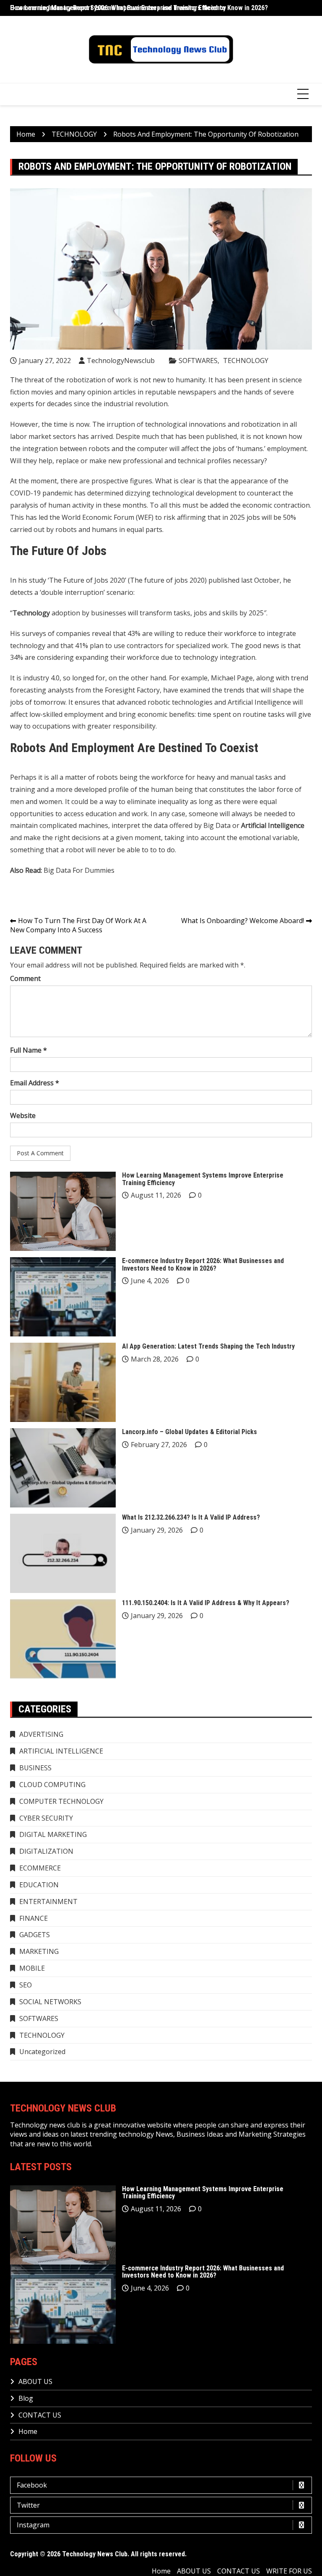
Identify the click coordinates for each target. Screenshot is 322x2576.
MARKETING (39, 1951)
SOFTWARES (198, 361)
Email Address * (35, 1083)
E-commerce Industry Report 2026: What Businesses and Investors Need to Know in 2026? (203, 1265)
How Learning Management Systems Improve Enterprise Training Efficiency (118, 8)
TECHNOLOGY (246, 361)
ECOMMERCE (40, 1868)
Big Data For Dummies (79, 870)
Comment (25, 978)
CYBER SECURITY (46, 1818)
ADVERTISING (41, 1734)
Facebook (32, 2485)
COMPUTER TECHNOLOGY (61, 1801)
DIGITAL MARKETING (53, 1834)
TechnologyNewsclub (121, 361)
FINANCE (34, 1918)
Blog (26, 2398)
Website (23, 1115)
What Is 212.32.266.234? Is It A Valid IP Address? (191, 1517)
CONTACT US (40, 2415)
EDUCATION (39, 1885)
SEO (26, 1985)
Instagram (33, 2525)
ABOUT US (35, 2381)
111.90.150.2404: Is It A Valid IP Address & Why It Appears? (206, 1603)
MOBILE (32, 1968)
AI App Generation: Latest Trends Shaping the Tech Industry (208, 1346)
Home (28, 2431)
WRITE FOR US (289, 2571)
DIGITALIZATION (46, 1851)
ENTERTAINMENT (48, 1902)
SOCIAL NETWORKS (50, 2002)
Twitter (28, 2505)
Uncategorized (42, 2052)
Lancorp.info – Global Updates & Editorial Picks (190, 1432)
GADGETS (35, 1935)
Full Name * (29, 1050)
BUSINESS (35, 1768)
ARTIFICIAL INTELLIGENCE (61, 1751)
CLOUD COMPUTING (52, 1785)
